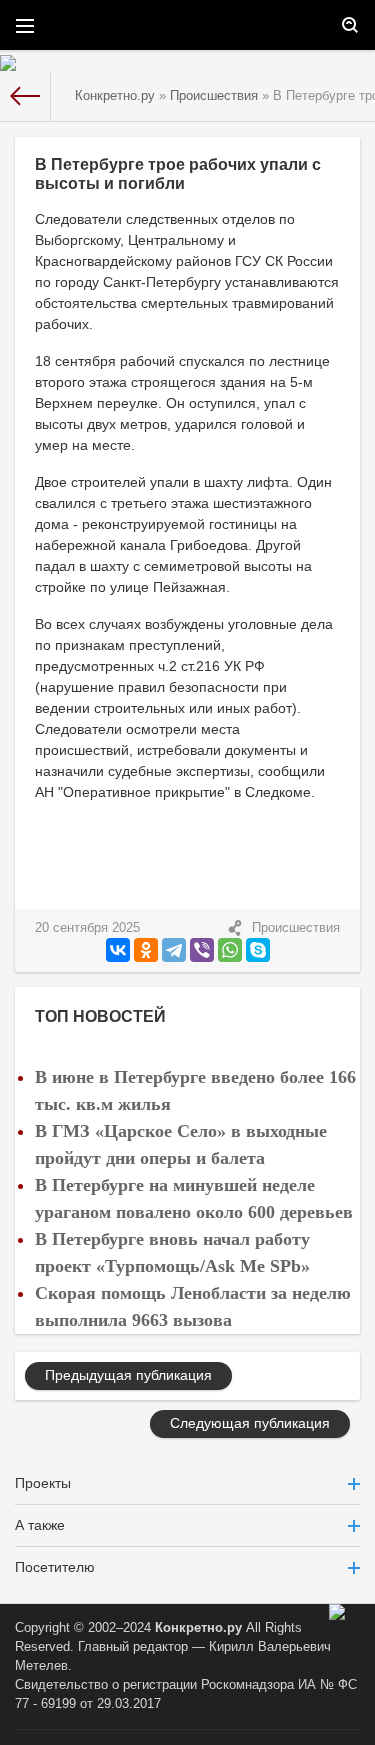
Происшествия (296, 928)
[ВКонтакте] (118, 950)
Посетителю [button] (55, 1567)
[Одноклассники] (146, 950)
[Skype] (258, 950)
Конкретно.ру (198, 1628)
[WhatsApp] (230, 950)
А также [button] (40, 1525)
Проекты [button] (43, 1483)
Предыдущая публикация (128, 1375)
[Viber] (202, 950)
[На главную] (25, 96)
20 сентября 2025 (87, 928)
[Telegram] (174, 950)
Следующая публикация (250, 1423)
